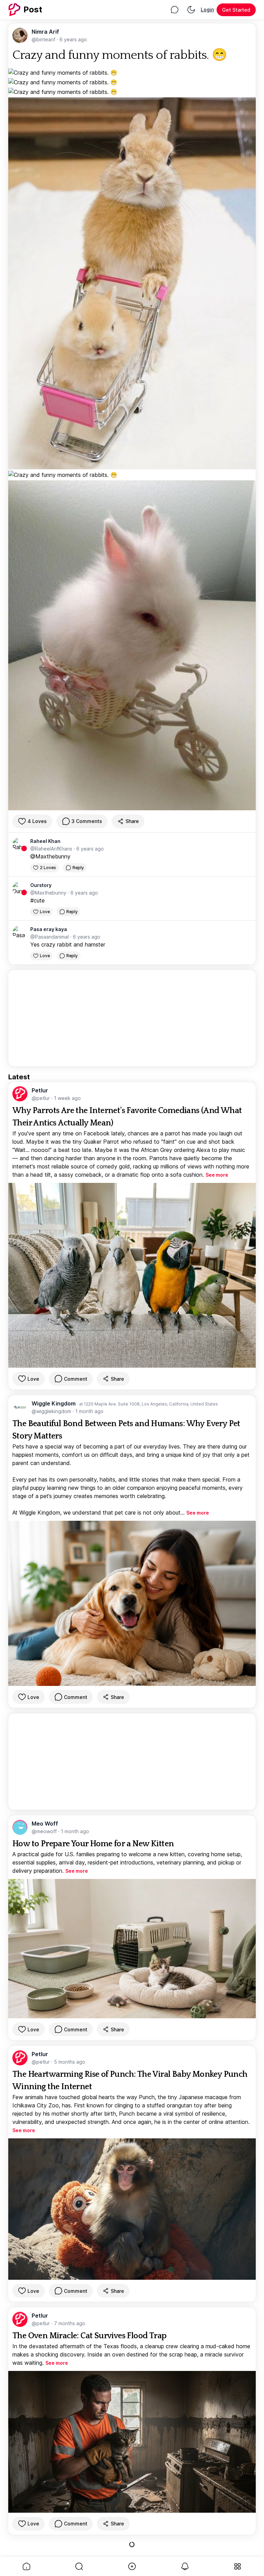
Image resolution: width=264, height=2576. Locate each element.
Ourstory (41, 885)
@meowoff (45, 1831)
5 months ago (70, 2062)
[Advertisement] (132, 1018)
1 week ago (67, 1098)
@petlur (41, 1098)
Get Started (236, 10)
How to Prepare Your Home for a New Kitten (93, 1844)
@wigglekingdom (52, 1411)
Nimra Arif (45, 32)
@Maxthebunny (50, 856)
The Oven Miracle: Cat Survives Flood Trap (89, 2336)
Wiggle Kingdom (54, 1403)
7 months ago (70, 2323)
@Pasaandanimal (50, 937)
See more (217, 1175)
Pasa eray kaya (49, 929)
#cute (37, 900)
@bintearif (44, 39)
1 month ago (89, 1411)
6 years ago (73, 39)
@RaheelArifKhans (52, 849)
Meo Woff (45, 1824)
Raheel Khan (45, 841)
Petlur (40, 1090)
